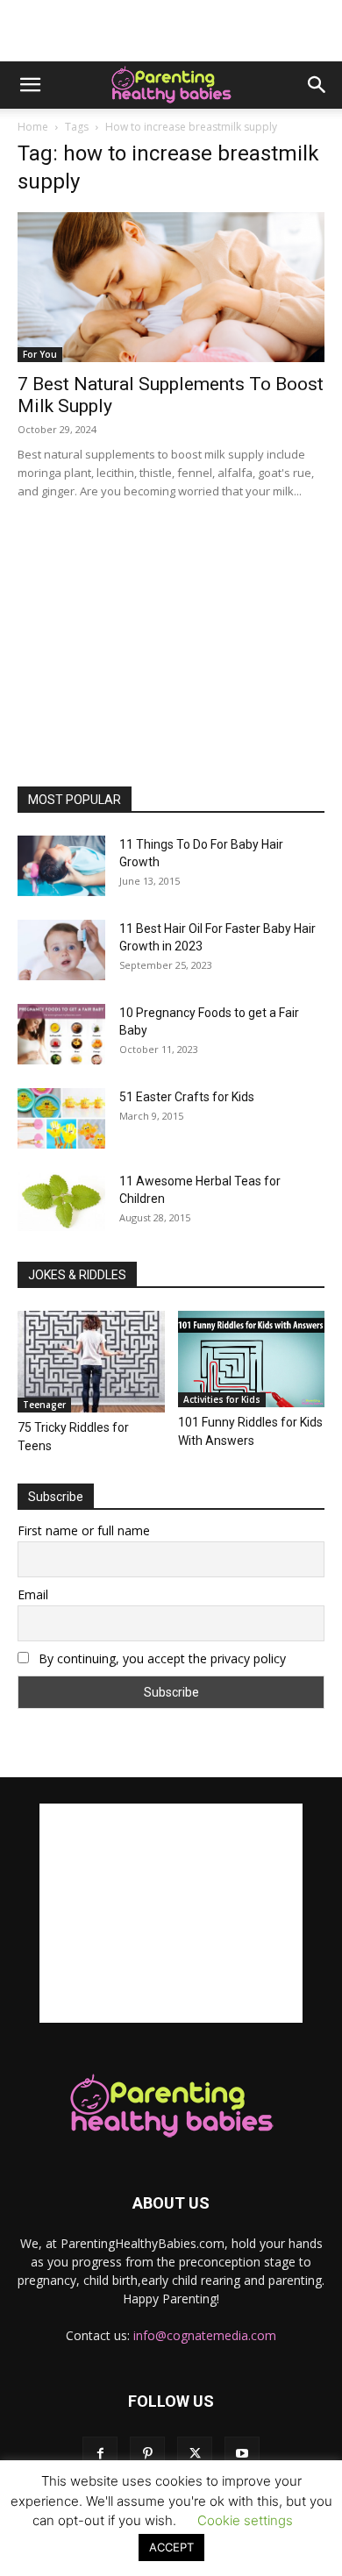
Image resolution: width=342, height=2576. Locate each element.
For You (40, 354)
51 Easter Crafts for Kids (187, 1097)
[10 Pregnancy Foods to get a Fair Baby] (61, 1034)
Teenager (44, 1405)
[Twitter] (195, 2454)
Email (33, 1594)
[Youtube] (242, 2454)
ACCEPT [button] (171, 2547)
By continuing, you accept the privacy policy (160, 1658)
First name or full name (84, 1530)
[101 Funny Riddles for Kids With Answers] (252, 1359)
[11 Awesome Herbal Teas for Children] (61, 1202)
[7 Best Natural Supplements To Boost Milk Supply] (171, 287)
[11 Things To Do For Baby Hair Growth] (61, 866)
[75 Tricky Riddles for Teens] (91, 1361)
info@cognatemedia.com (205, 2335)
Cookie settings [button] (245, 2520)
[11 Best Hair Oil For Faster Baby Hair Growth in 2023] (61, 950)
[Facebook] (100, 2454)
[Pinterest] (147, 2454)
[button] (30, 85)
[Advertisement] (171, 31)
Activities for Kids (222, 1399)
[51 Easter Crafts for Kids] (61, 1118)
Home (33, 127)
